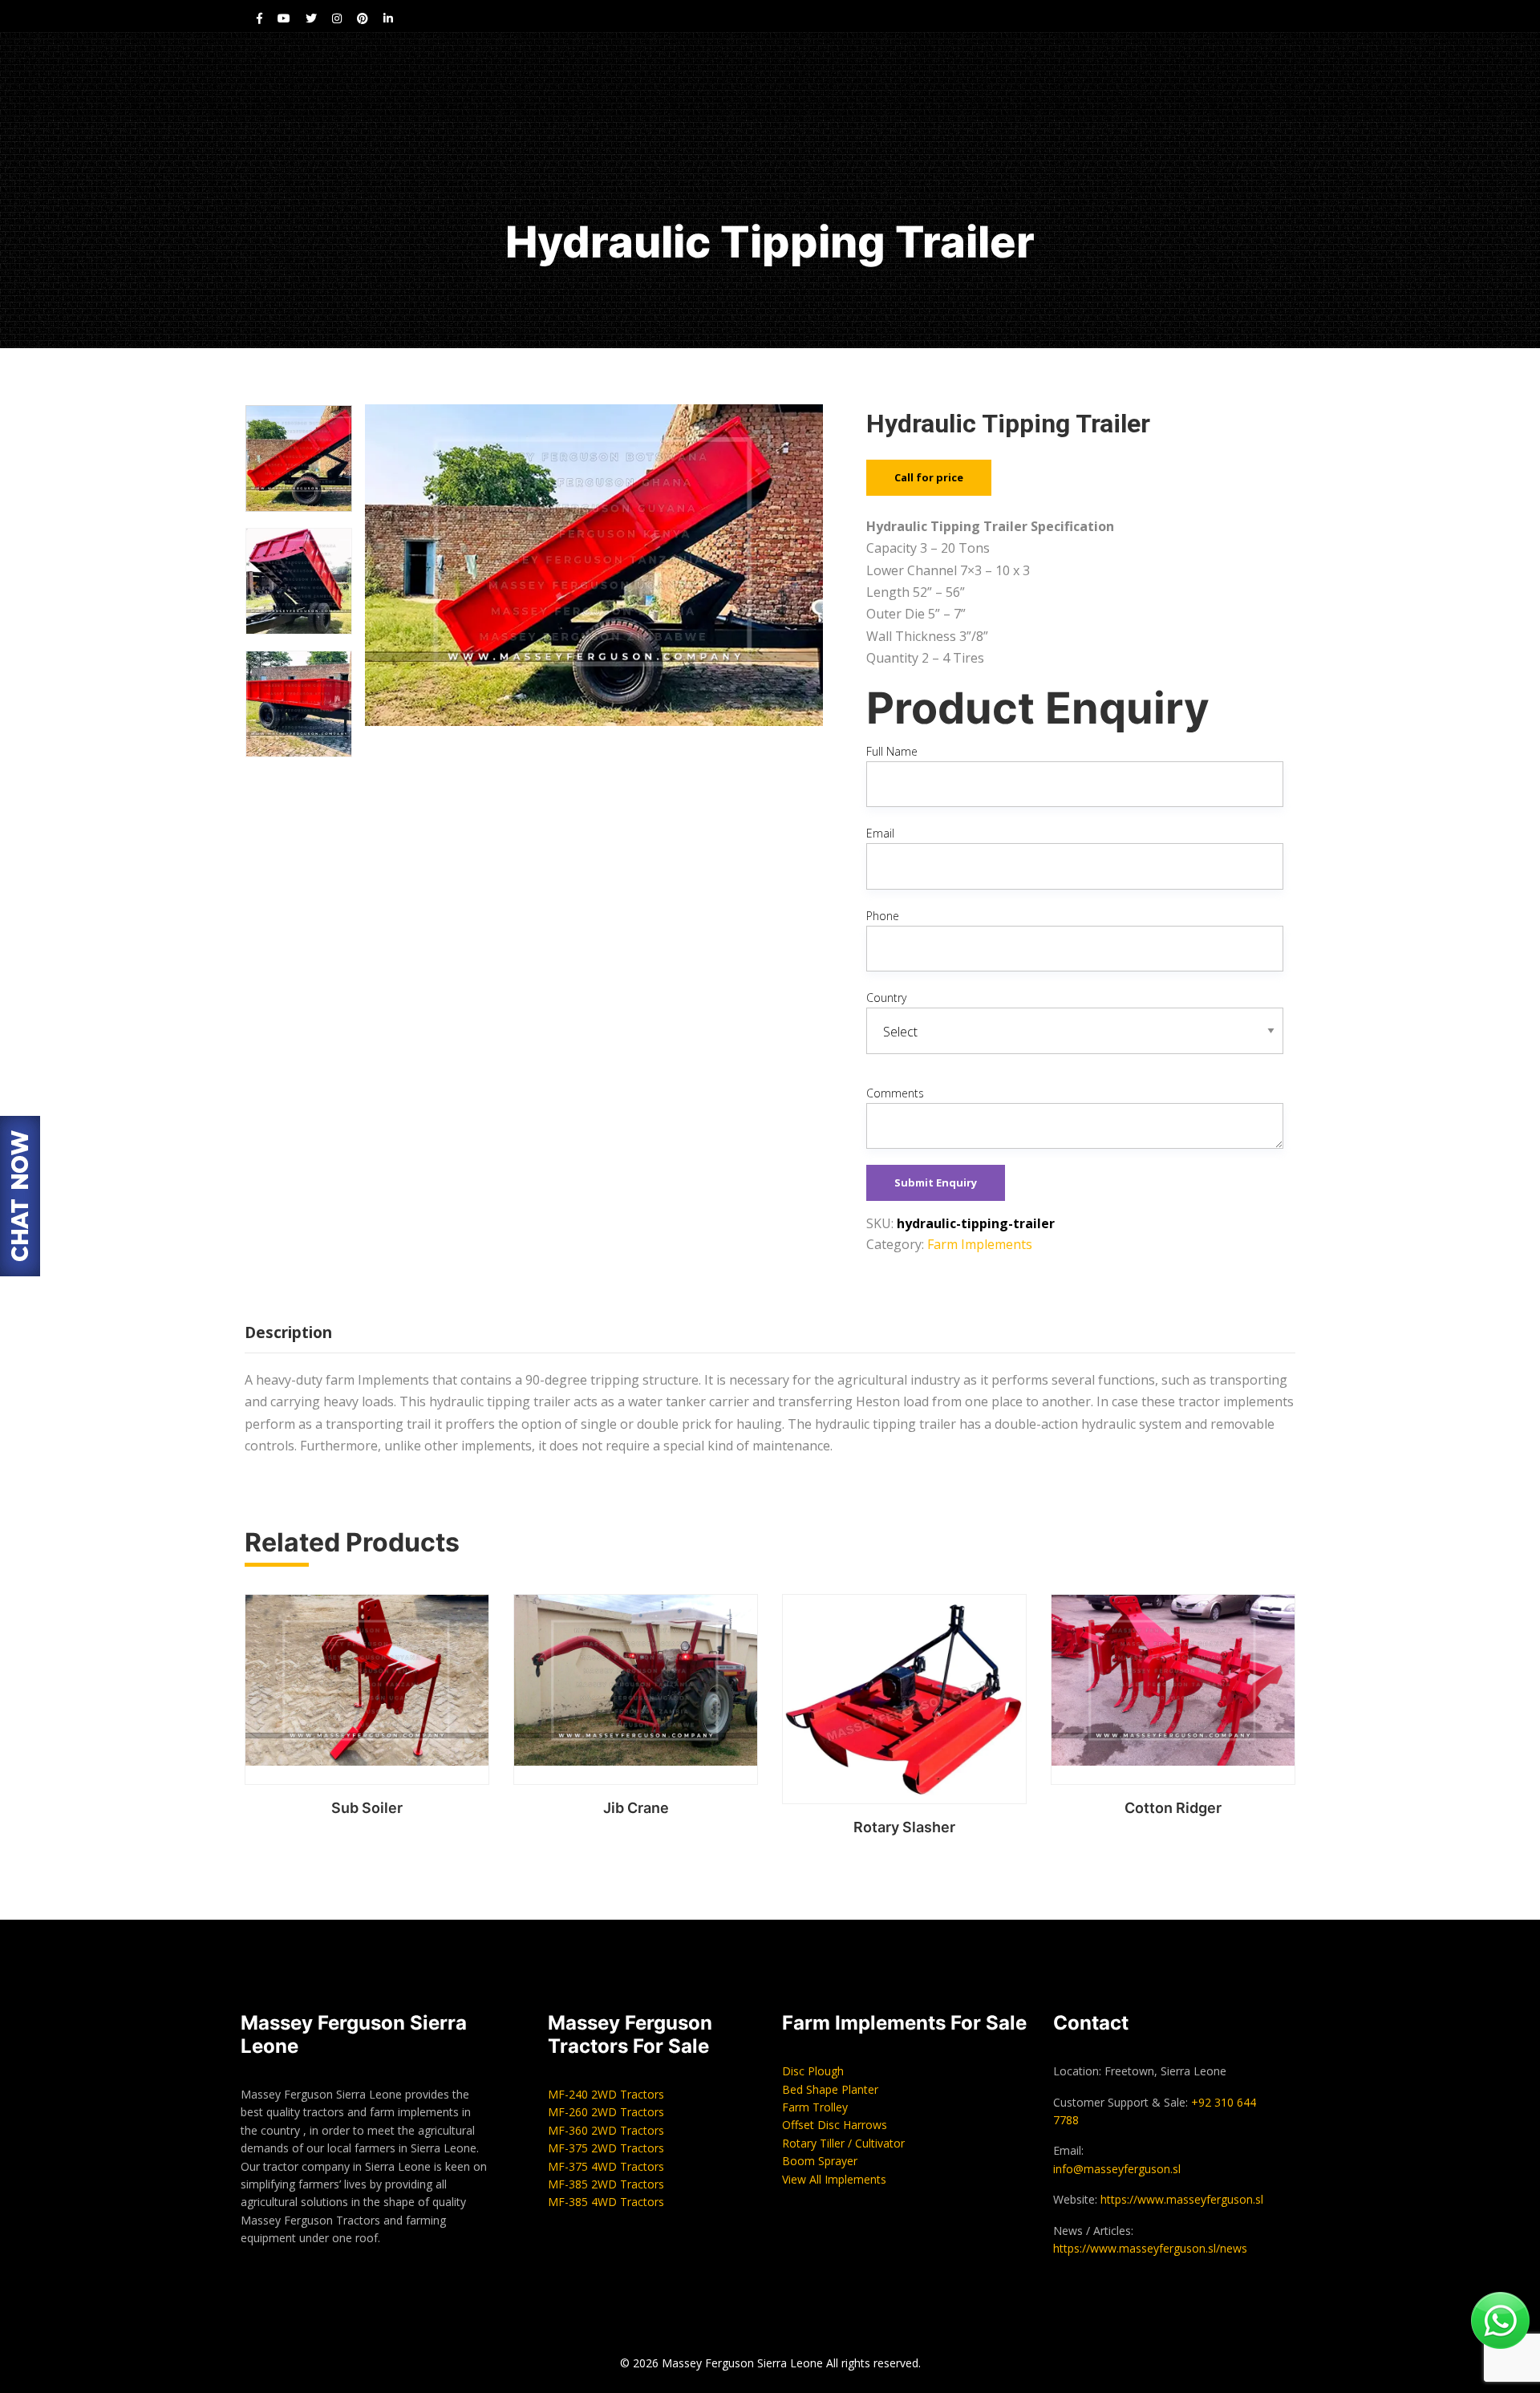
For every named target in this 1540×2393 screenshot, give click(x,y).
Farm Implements (980, 1244)
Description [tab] (288, 1332)
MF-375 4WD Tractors (606, 2166)
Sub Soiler (367, 1808)
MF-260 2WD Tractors (606, 2112)
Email (880, 833)
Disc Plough (813, 2071)
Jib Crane (636, 1808)
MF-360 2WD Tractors (606, 2130)
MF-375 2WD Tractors (606, 2148)
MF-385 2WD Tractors (606, 2184)
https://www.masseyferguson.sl (1182, 2199)
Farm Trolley (815, 2107)
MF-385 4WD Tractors (606, 2202)
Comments (895, 1093)
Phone (883, 916)
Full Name (892, 751)
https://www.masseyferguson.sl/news (1150, 2248)
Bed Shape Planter (830, 2089)
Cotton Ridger (1173, 1808)
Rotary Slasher (904, 1827)
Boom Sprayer (820, 2161)
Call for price (929, 477)
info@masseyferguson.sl (1117, 2169)
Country (886, 998)
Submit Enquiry (936, 1182)
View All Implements (834, 2179)
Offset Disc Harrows (835, 2125)
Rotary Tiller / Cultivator (843, 2143)
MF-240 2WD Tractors (606, 2094)
